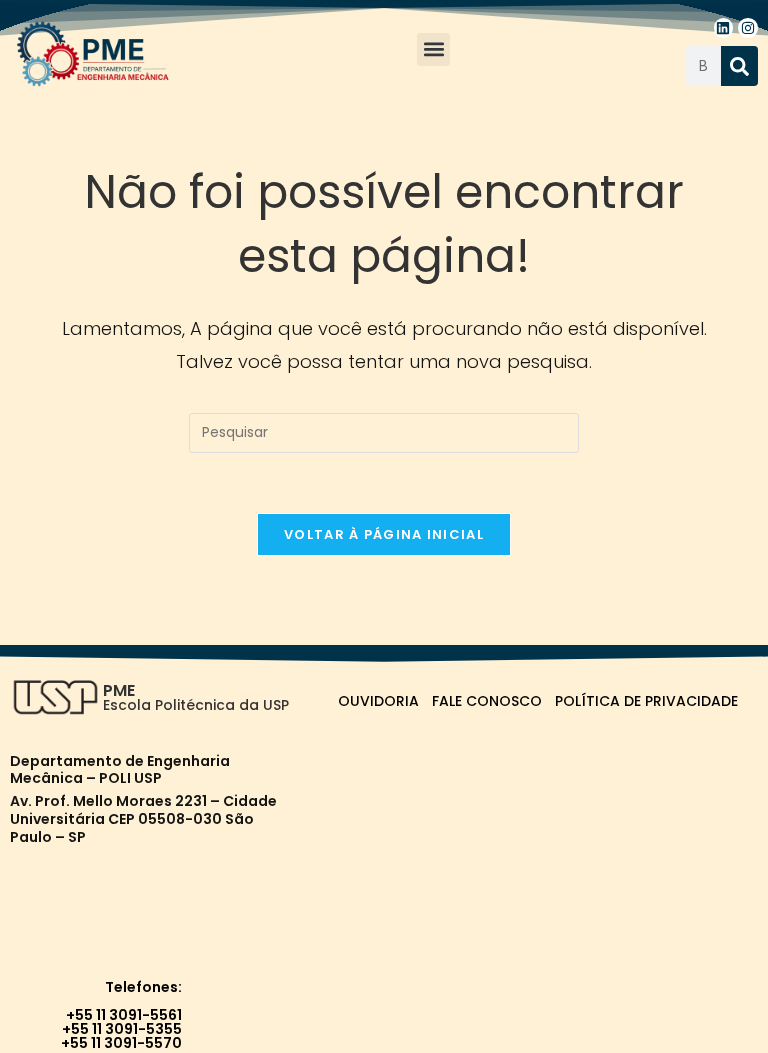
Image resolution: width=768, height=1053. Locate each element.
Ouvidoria (378, 701)
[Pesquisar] (739, 66)
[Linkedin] (724, 28)
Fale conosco (487, 701)
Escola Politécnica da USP (196, 705)
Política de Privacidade (646, 701)
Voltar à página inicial (384, 534)
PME (119, 690)
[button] (433, 49)
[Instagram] (748, 28)
